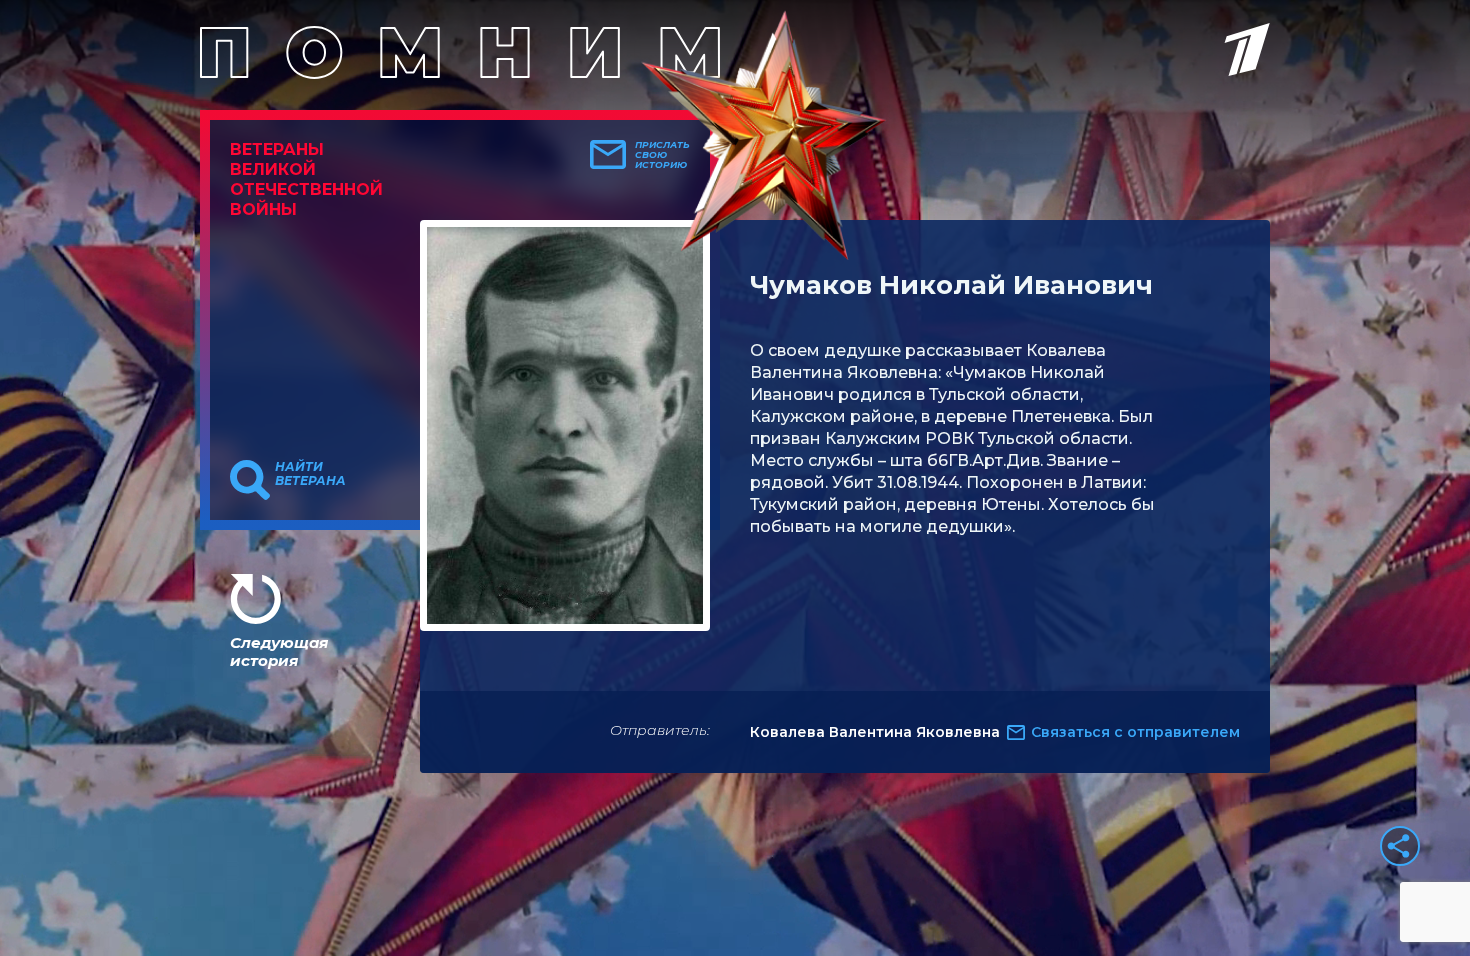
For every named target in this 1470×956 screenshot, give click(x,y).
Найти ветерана (310, 474)
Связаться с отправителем (1135, 732)
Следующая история (279, 651)
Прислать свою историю (662, 155)
